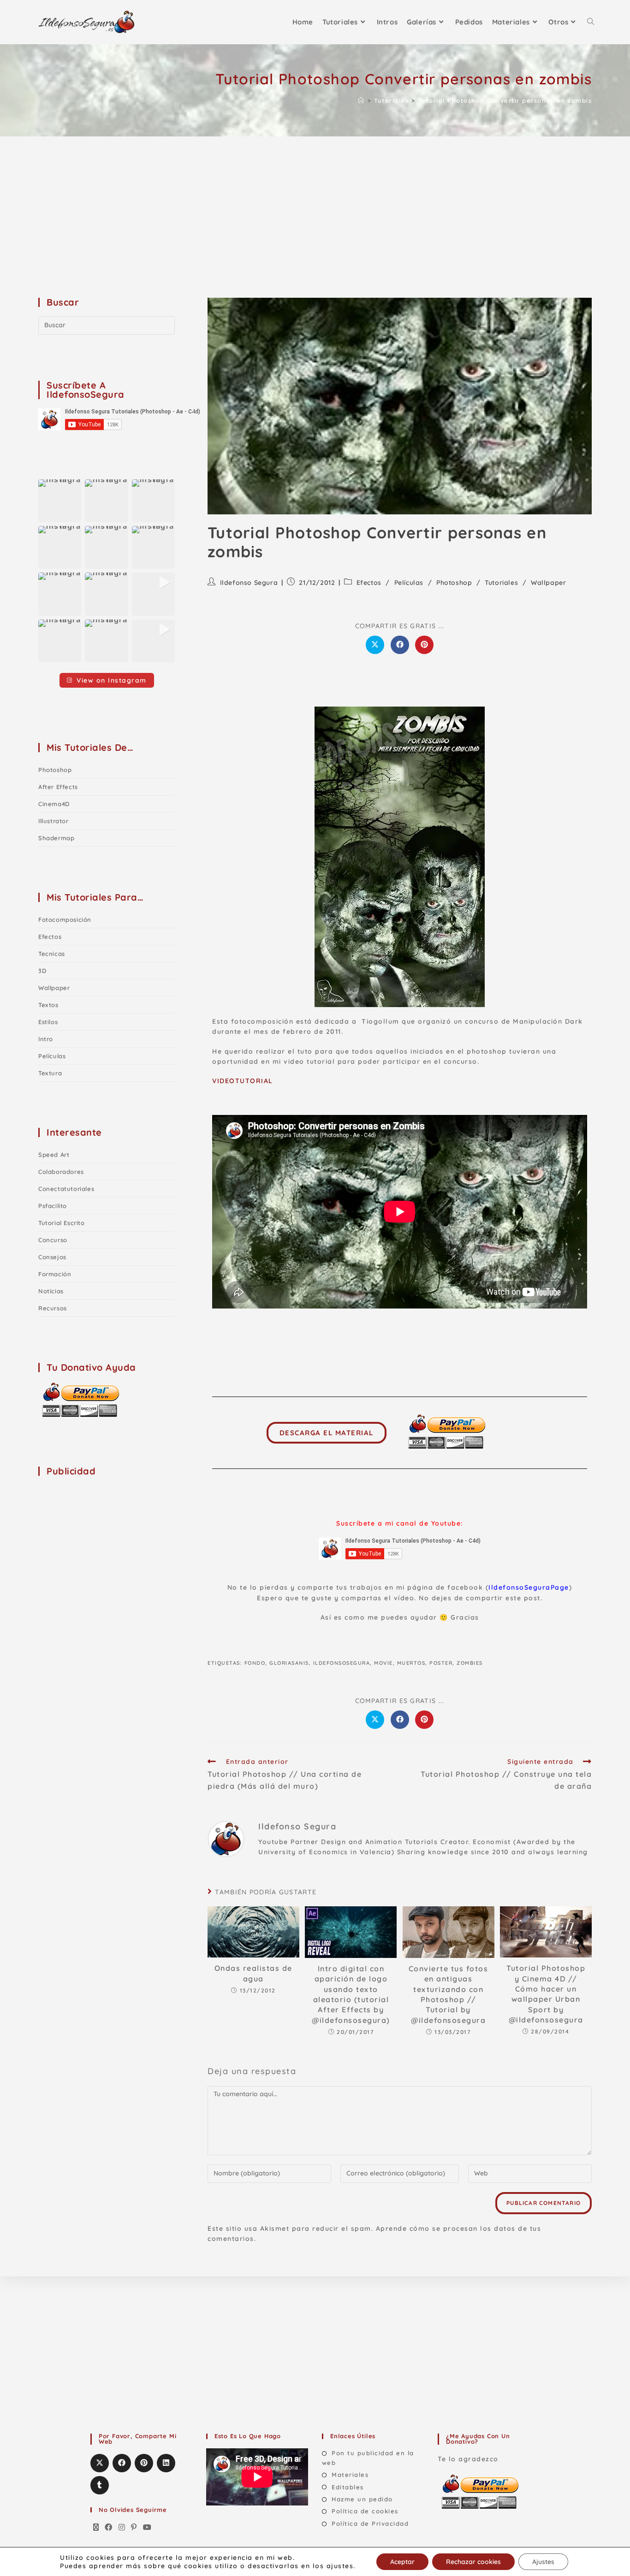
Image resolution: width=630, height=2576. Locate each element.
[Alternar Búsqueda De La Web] (591, 22)
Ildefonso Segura (249, 583)
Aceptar (402, 2562)
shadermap (56, 838)
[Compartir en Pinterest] (424, 645)
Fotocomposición (65, 920)
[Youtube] (148, 2528)
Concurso (53, 1240)
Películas (409, 583)
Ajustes (543, 2562)
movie (383, 1663)
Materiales (350, 2475)
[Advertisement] (315, 206)
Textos (48, 1005)
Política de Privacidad (370, 2523)
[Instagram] (122, 2528)
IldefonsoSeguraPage (529, 1587)
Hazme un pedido (362, 2499)
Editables (348, 2487)
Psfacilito (53, 1206)
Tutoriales (501, 583)
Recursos (53, 1308)
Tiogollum (380, 1021)
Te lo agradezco (468, 2459)
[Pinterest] (134, 2528)
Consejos (52, 1257)
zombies (470, 1663)
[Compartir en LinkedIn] (166, 2463)
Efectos (369, 583)
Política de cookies (365, 2511)
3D (42, 971)
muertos (411, 1663)
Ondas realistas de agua (253, 1973)
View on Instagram (112, 680)
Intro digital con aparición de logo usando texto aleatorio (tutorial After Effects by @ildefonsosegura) (351, 1994)
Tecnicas (52, 954)
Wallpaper (548, 583)
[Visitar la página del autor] (226, 1838)
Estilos (48, 1022)
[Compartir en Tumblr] (100, 2485)
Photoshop (454, 583)
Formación (55, 1274)
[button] (60, 501)
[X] (96, 2528)
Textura (50, 1073)
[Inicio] (361, 100)
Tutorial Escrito (62, 1223)
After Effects (58, 787)
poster (441, 1663)
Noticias (51, 1291)
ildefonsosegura (342, 1663)
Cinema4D (54, 804)
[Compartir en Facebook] (400, 645)
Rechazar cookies (473, 2562)
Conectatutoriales (66, 1189)
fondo (255, 1663)
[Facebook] (109, 2528)
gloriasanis (289, 1663)
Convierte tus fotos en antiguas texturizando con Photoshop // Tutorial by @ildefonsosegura (449, 1994)
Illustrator (53, 821)
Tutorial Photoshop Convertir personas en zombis (505, 100)
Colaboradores (61, 1172)
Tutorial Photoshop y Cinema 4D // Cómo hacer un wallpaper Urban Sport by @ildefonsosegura (546, 1994)
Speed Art (54, 1155)
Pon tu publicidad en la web (368, 2458)
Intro (46, 1039)
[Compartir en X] (375, 645)
